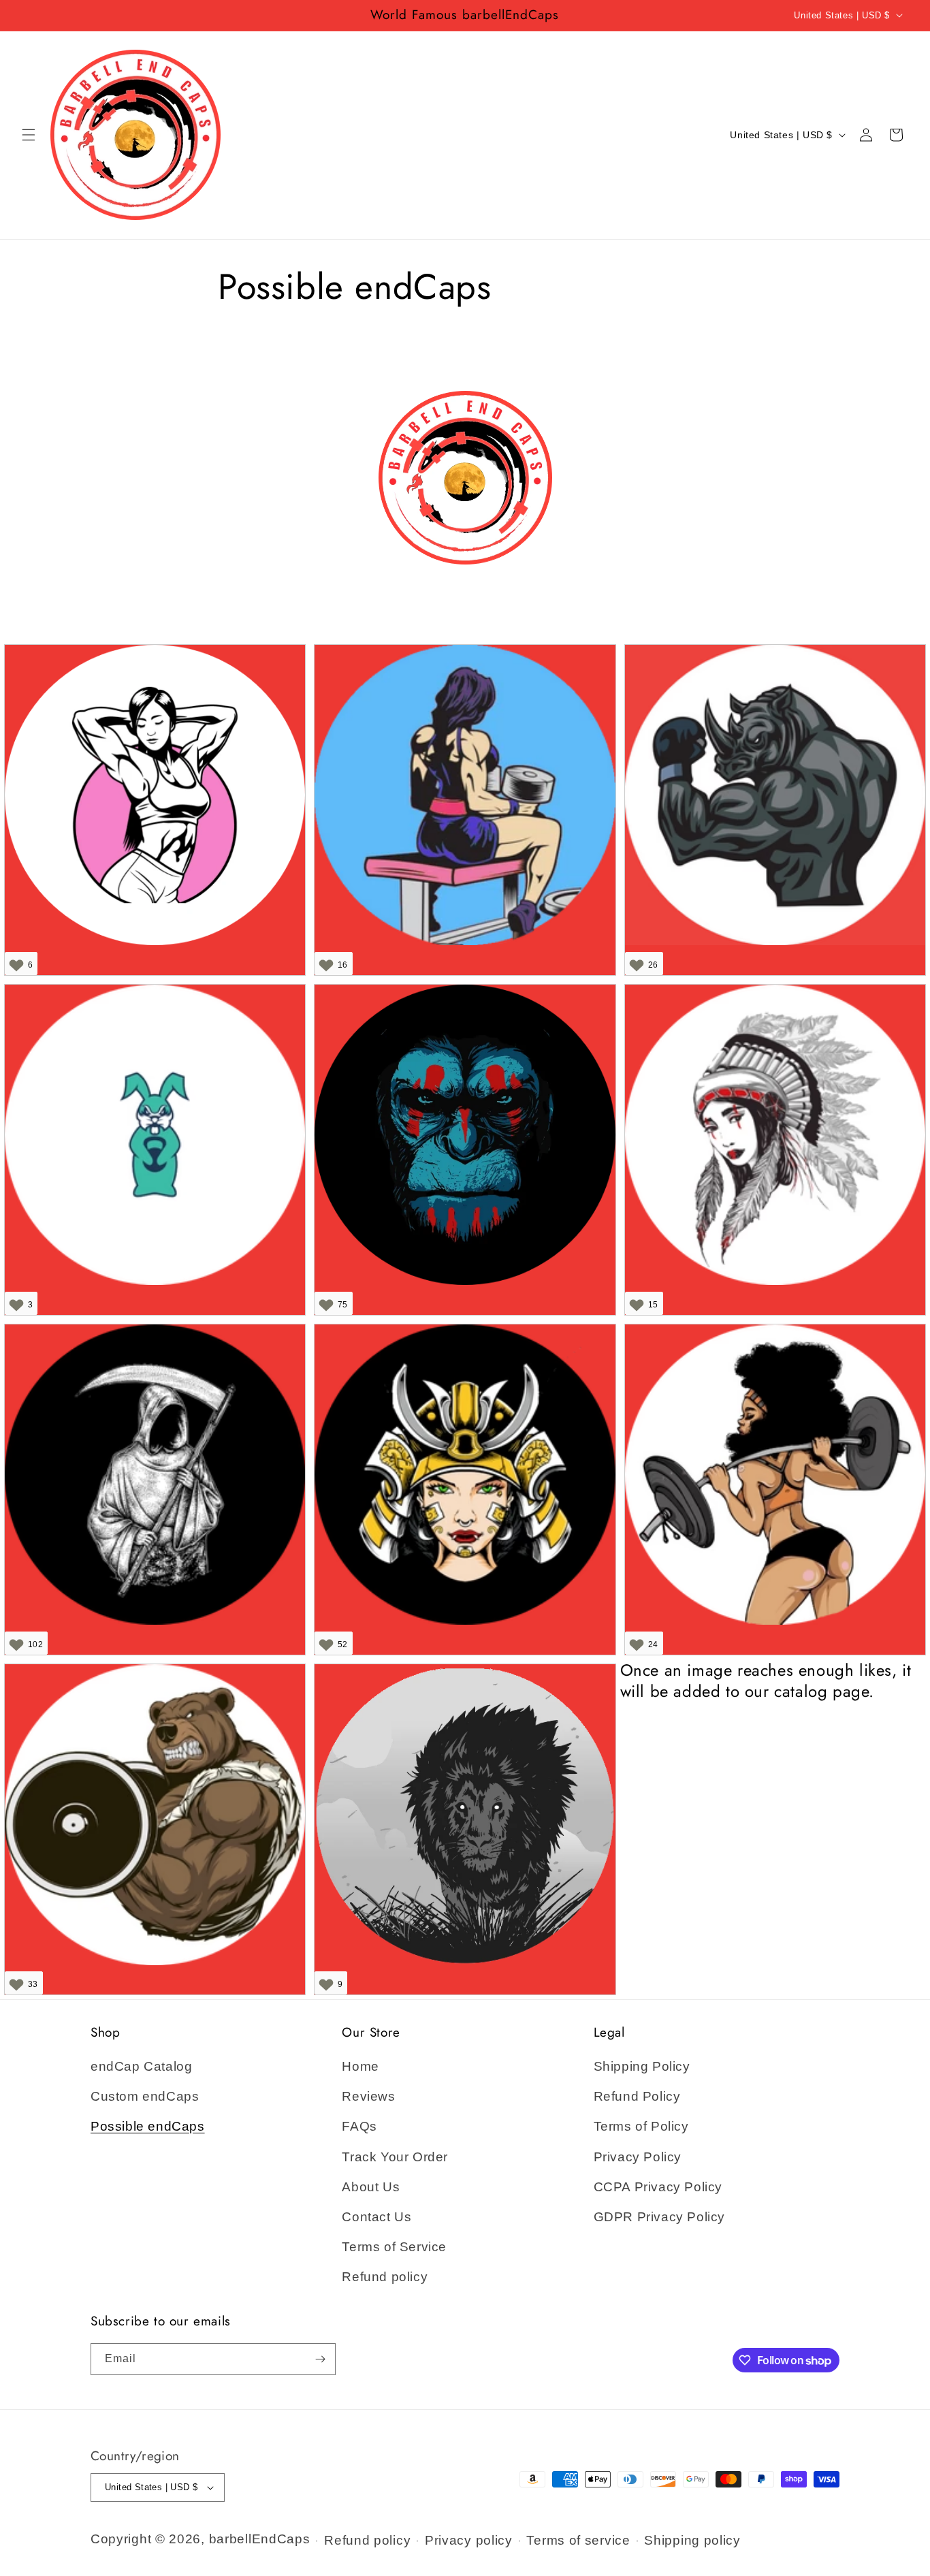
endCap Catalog (141, 2066)
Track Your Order (395, 2157)
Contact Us (376, 2217)
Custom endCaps (145, 2096)
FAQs (359, 2126)
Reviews (368, 2096)
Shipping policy (692, 2540)
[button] (29, 135)
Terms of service (578, 2540)
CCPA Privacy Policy (658, 2187)
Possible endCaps (148, 2126)
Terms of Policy (641, 2126)
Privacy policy (469, 2540)
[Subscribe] (320, 2359)
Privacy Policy (638, 2157)
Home (360, 2066)
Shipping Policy (642, 2066)
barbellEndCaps (260, 2539)
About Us (371, 2187)
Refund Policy (637, 2096)
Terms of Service (394, 2247)
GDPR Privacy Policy (659, 2217)
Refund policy (385, 2277)
